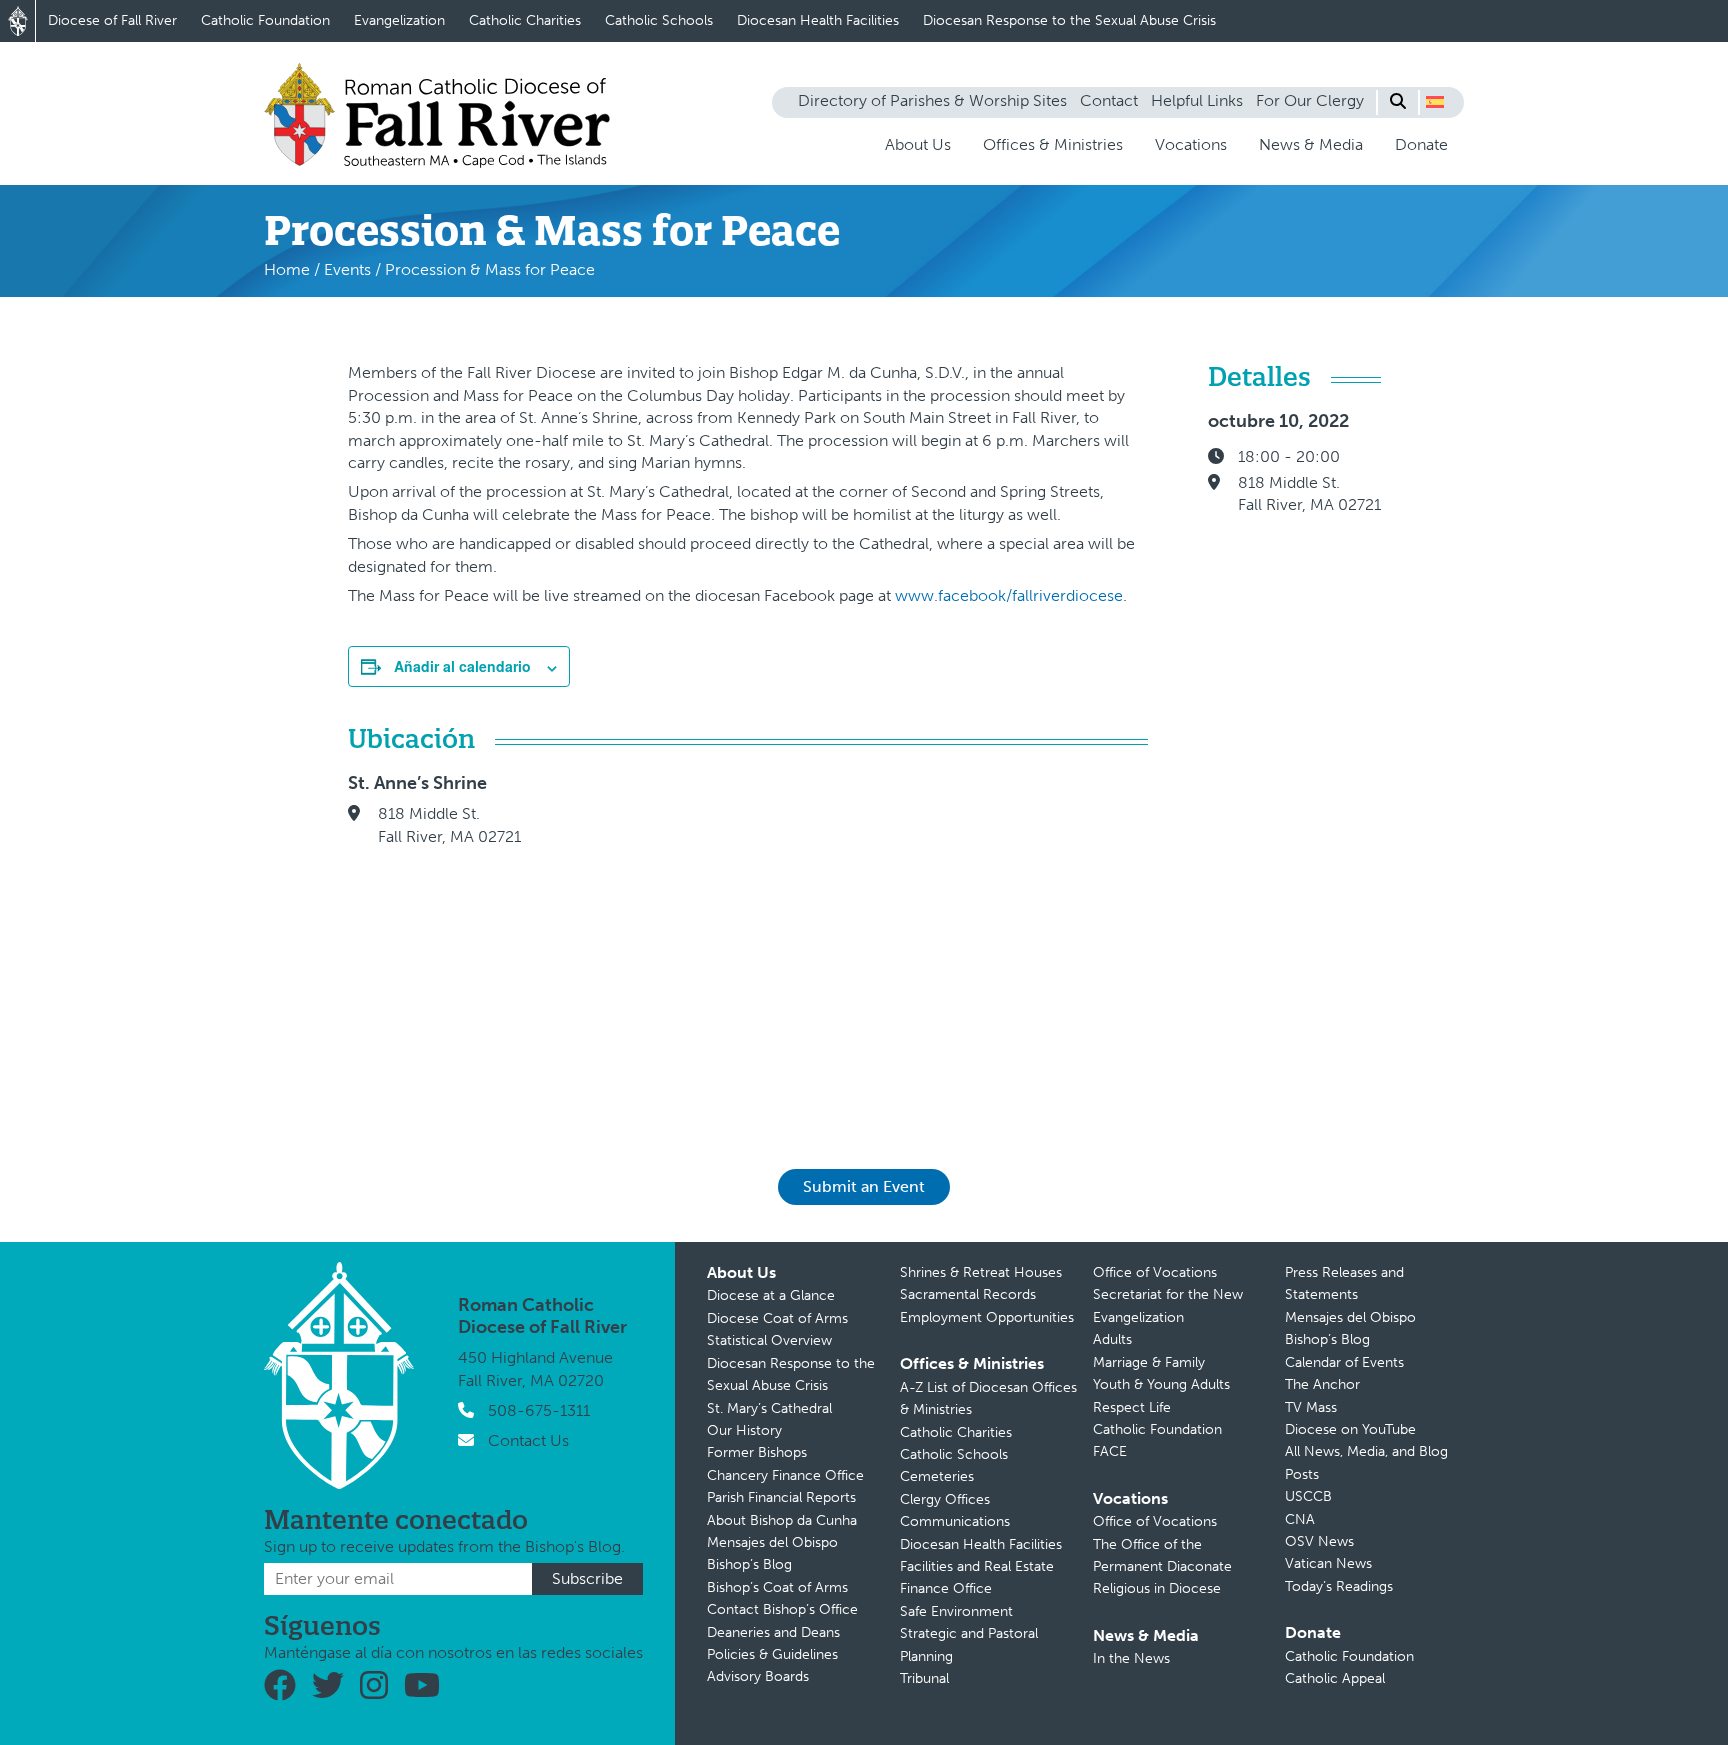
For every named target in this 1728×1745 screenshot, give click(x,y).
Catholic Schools (659, 20)
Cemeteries (937, 1476)
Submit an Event (864, 1186)
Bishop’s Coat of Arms (777, 1587)
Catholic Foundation (265, 20)
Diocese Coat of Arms (777, 1318)
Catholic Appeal (1335, 1678)
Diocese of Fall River (112, 20)
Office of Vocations (1155, 1272)
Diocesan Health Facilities (818, 20)
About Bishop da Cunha (782, 1520)
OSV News (1319, 1541)
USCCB (1308, 1496)
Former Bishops (757, 1452)
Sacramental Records (968, 1294)
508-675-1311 (539, 1410)
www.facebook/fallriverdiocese (1009, 595)
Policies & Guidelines (772, 1654)
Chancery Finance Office (785, 1475)
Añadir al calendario (462, 666)
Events (347, 269)
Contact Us (528, 1440)
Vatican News (1328, 1563)
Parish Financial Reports (781, 1497)
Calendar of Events (1344, 1362)
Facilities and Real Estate (977, 1566)
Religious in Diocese (1157, 1588)
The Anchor (1322, 1384)
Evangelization (399, 20)
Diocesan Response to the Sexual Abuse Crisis (1069, 20)
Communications (955, 1521)
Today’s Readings (1339, 1586)
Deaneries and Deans (773, 1632)
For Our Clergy (1310, 100)
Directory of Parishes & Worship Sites (932, 100)
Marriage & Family (1149, 1362)
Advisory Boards (758, 1676)
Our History (744, 1430)
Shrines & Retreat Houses (981, 1272)
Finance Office (946, 1588)
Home (287, 269)
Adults (1112, 1339)
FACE (1110, 1451)
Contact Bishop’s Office (782, 1609)
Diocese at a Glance (771, 1295)
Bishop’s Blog (749, 1564)
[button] (1435, 102)
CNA (1300, 1519)
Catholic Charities (525, 20)
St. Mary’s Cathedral (769, 1408)
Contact (1109, 100)
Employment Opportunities (987, 1317)
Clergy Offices (945, 1499)
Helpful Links (1197, 100)
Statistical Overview (769, 1340)
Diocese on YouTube (1350, 1429)
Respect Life (1132, 1407)
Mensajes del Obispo (772, 1542)
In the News (1131, 1658)
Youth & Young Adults (1161, 1384)
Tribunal (924, 1678)
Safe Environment (956, 1611)
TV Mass (1311, 1407)
